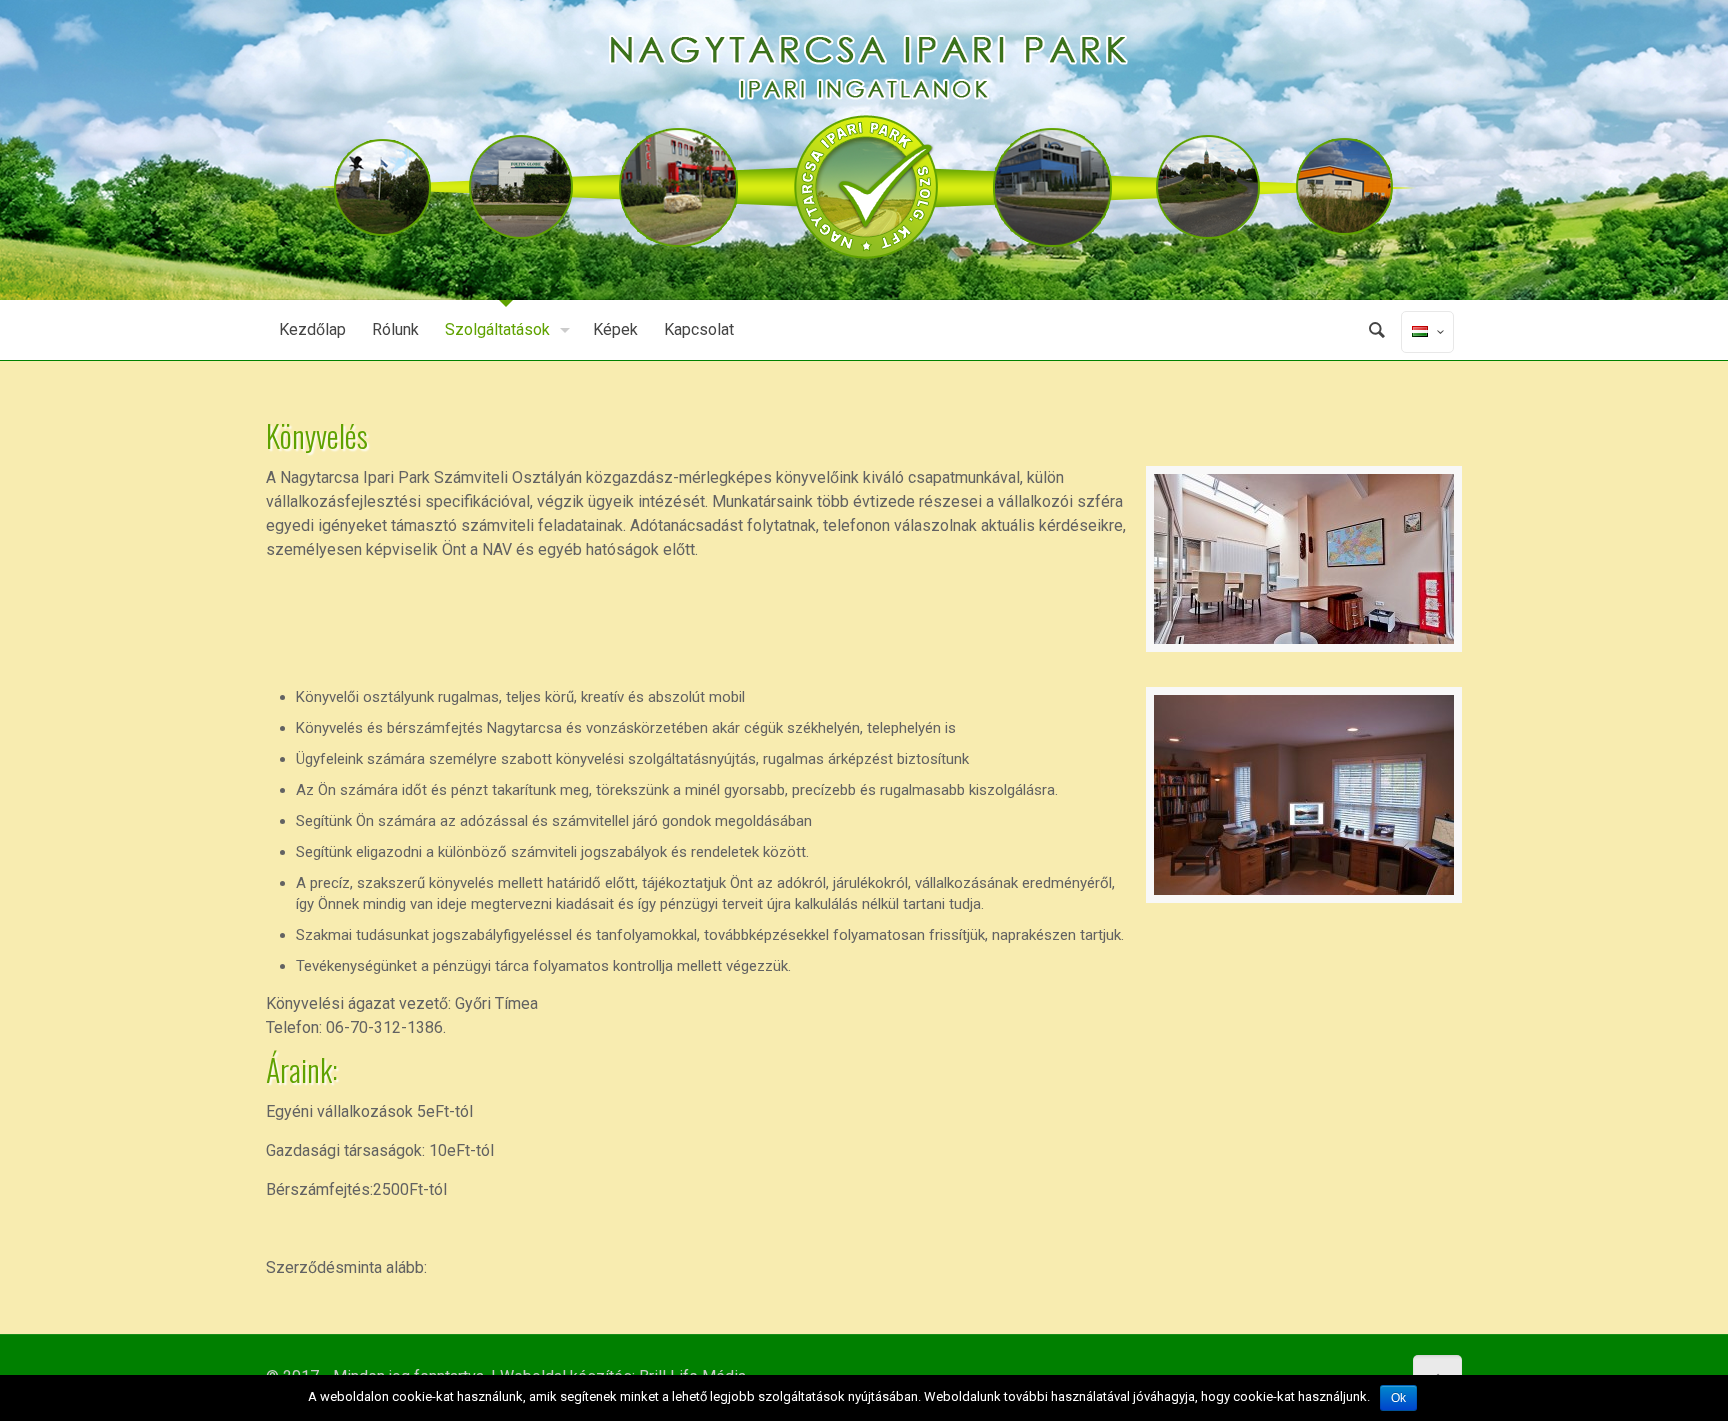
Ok (1398, 1398)
